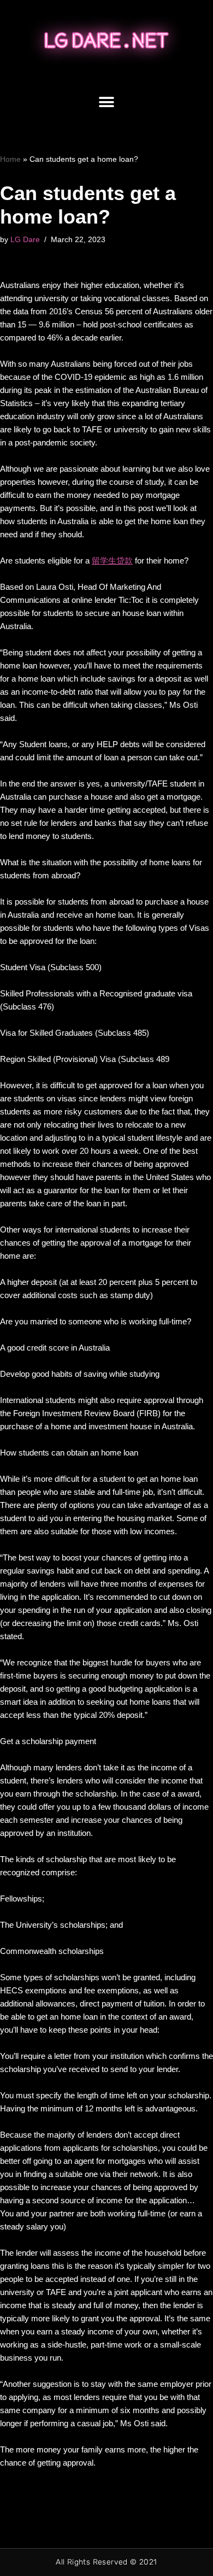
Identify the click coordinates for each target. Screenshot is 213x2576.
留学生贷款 (112, 561)
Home (10, 159)
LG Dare (25, 240)
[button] (107, 102)
